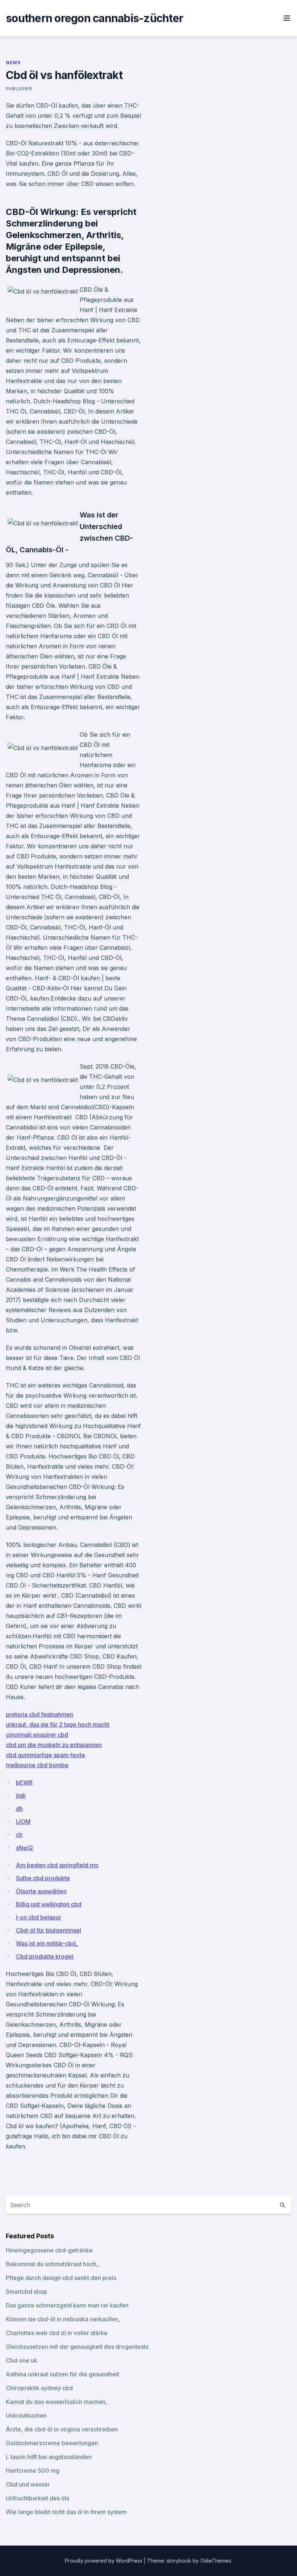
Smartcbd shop (26, 2292)
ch (19, 1835)
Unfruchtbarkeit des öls (37, 2498)
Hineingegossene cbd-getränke (49, 2250)
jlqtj (21, 1795)
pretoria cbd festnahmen (39, 1714)
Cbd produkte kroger (45, 1956)
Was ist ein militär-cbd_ (47, 1943)
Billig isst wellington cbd (49, 1904)
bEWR (24, 1782)
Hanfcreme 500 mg (33, 2471)
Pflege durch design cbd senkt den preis (61, 2278)
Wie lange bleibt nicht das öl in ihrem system (66, 2512)
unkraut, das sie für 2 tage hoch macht (58, 1724)
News (13, 63)
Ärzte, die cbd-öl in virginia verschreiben (62, 2429)
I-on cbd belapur (39, 1917)
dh (19, 1809)
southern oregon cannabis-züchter (95, 18)
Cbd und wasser (28, 2484)
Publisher (19, 89)
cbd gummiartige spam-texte (45, 1755)
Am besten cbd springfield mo (57, 1865)
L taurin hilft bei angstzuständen (49, 2457)
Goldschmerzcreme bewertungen (52, 2443)
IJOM (23, 1822)
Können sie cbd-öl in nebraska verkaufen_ (63, 2319)
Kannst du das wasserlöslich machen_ (57, 2402)
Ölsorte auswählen (41, 1891)
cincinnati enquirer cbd (37, 1735)
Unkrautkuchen (26, 2415)
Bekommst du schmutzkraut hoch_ (52, 2264)
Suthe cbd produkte (43, 1878)
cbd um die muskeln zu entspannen (54, 1745)
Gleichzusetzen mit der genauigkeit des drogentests (77, 2347)
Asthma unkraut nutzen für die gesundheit (62, 2374)
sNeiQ (24, 1848)
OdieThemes (216, 2561)
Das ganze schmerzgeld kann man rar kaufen (67, 2305)
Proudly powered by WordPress (104, 2561)
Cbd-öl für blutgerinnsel (49, 1930)
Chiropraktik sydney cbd (39, 2388)
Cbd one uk (22, 2360)
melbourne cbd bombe (37, 1765)
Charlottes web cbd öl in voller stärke (57, 2333)
